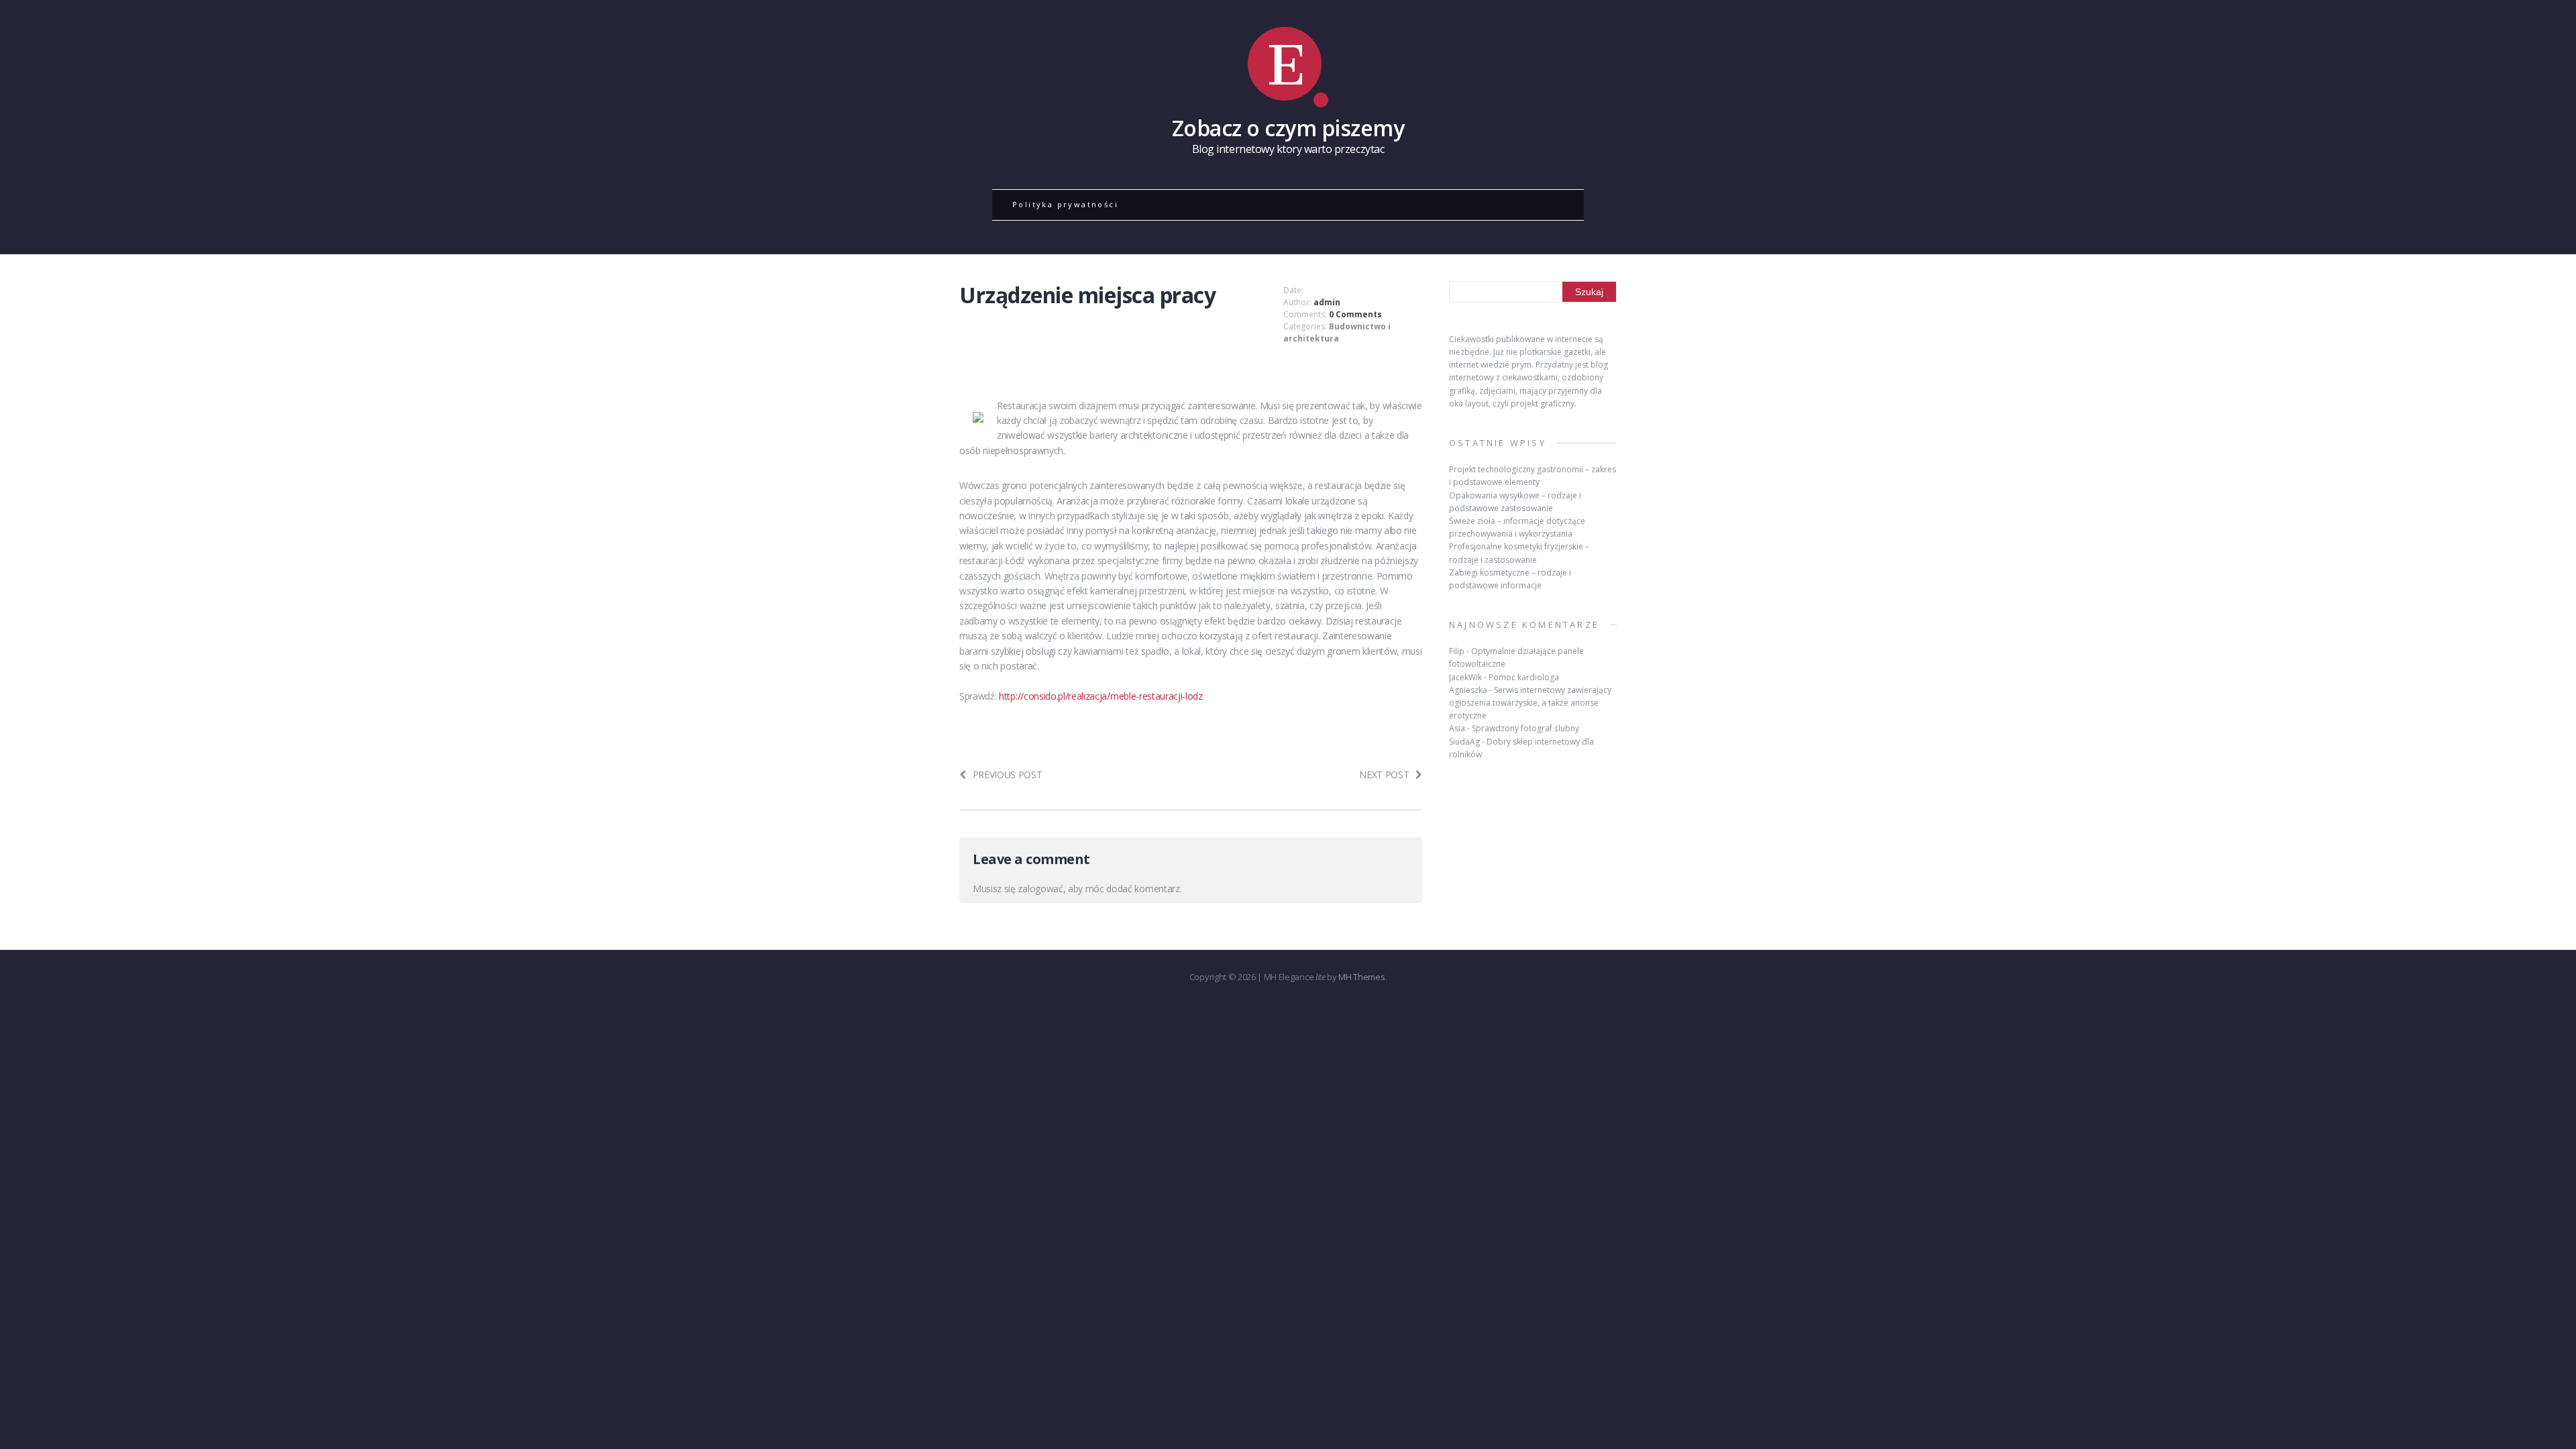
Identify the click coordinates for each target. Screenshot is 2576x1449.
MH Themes (1361, 977)
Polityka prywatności (1065, 204)
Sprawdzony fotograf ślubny (1525, 728)
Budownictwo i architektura (1337, 332)
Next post (1384, 774)
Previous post (1008, 774)
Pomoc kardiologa (1524, 677)
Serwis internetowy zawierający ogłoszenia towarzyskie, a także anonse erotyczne (1530, 703)
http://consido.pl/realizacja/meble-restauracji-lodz (1101, 696)
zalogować (1040, 889)
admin (1327, 302)
